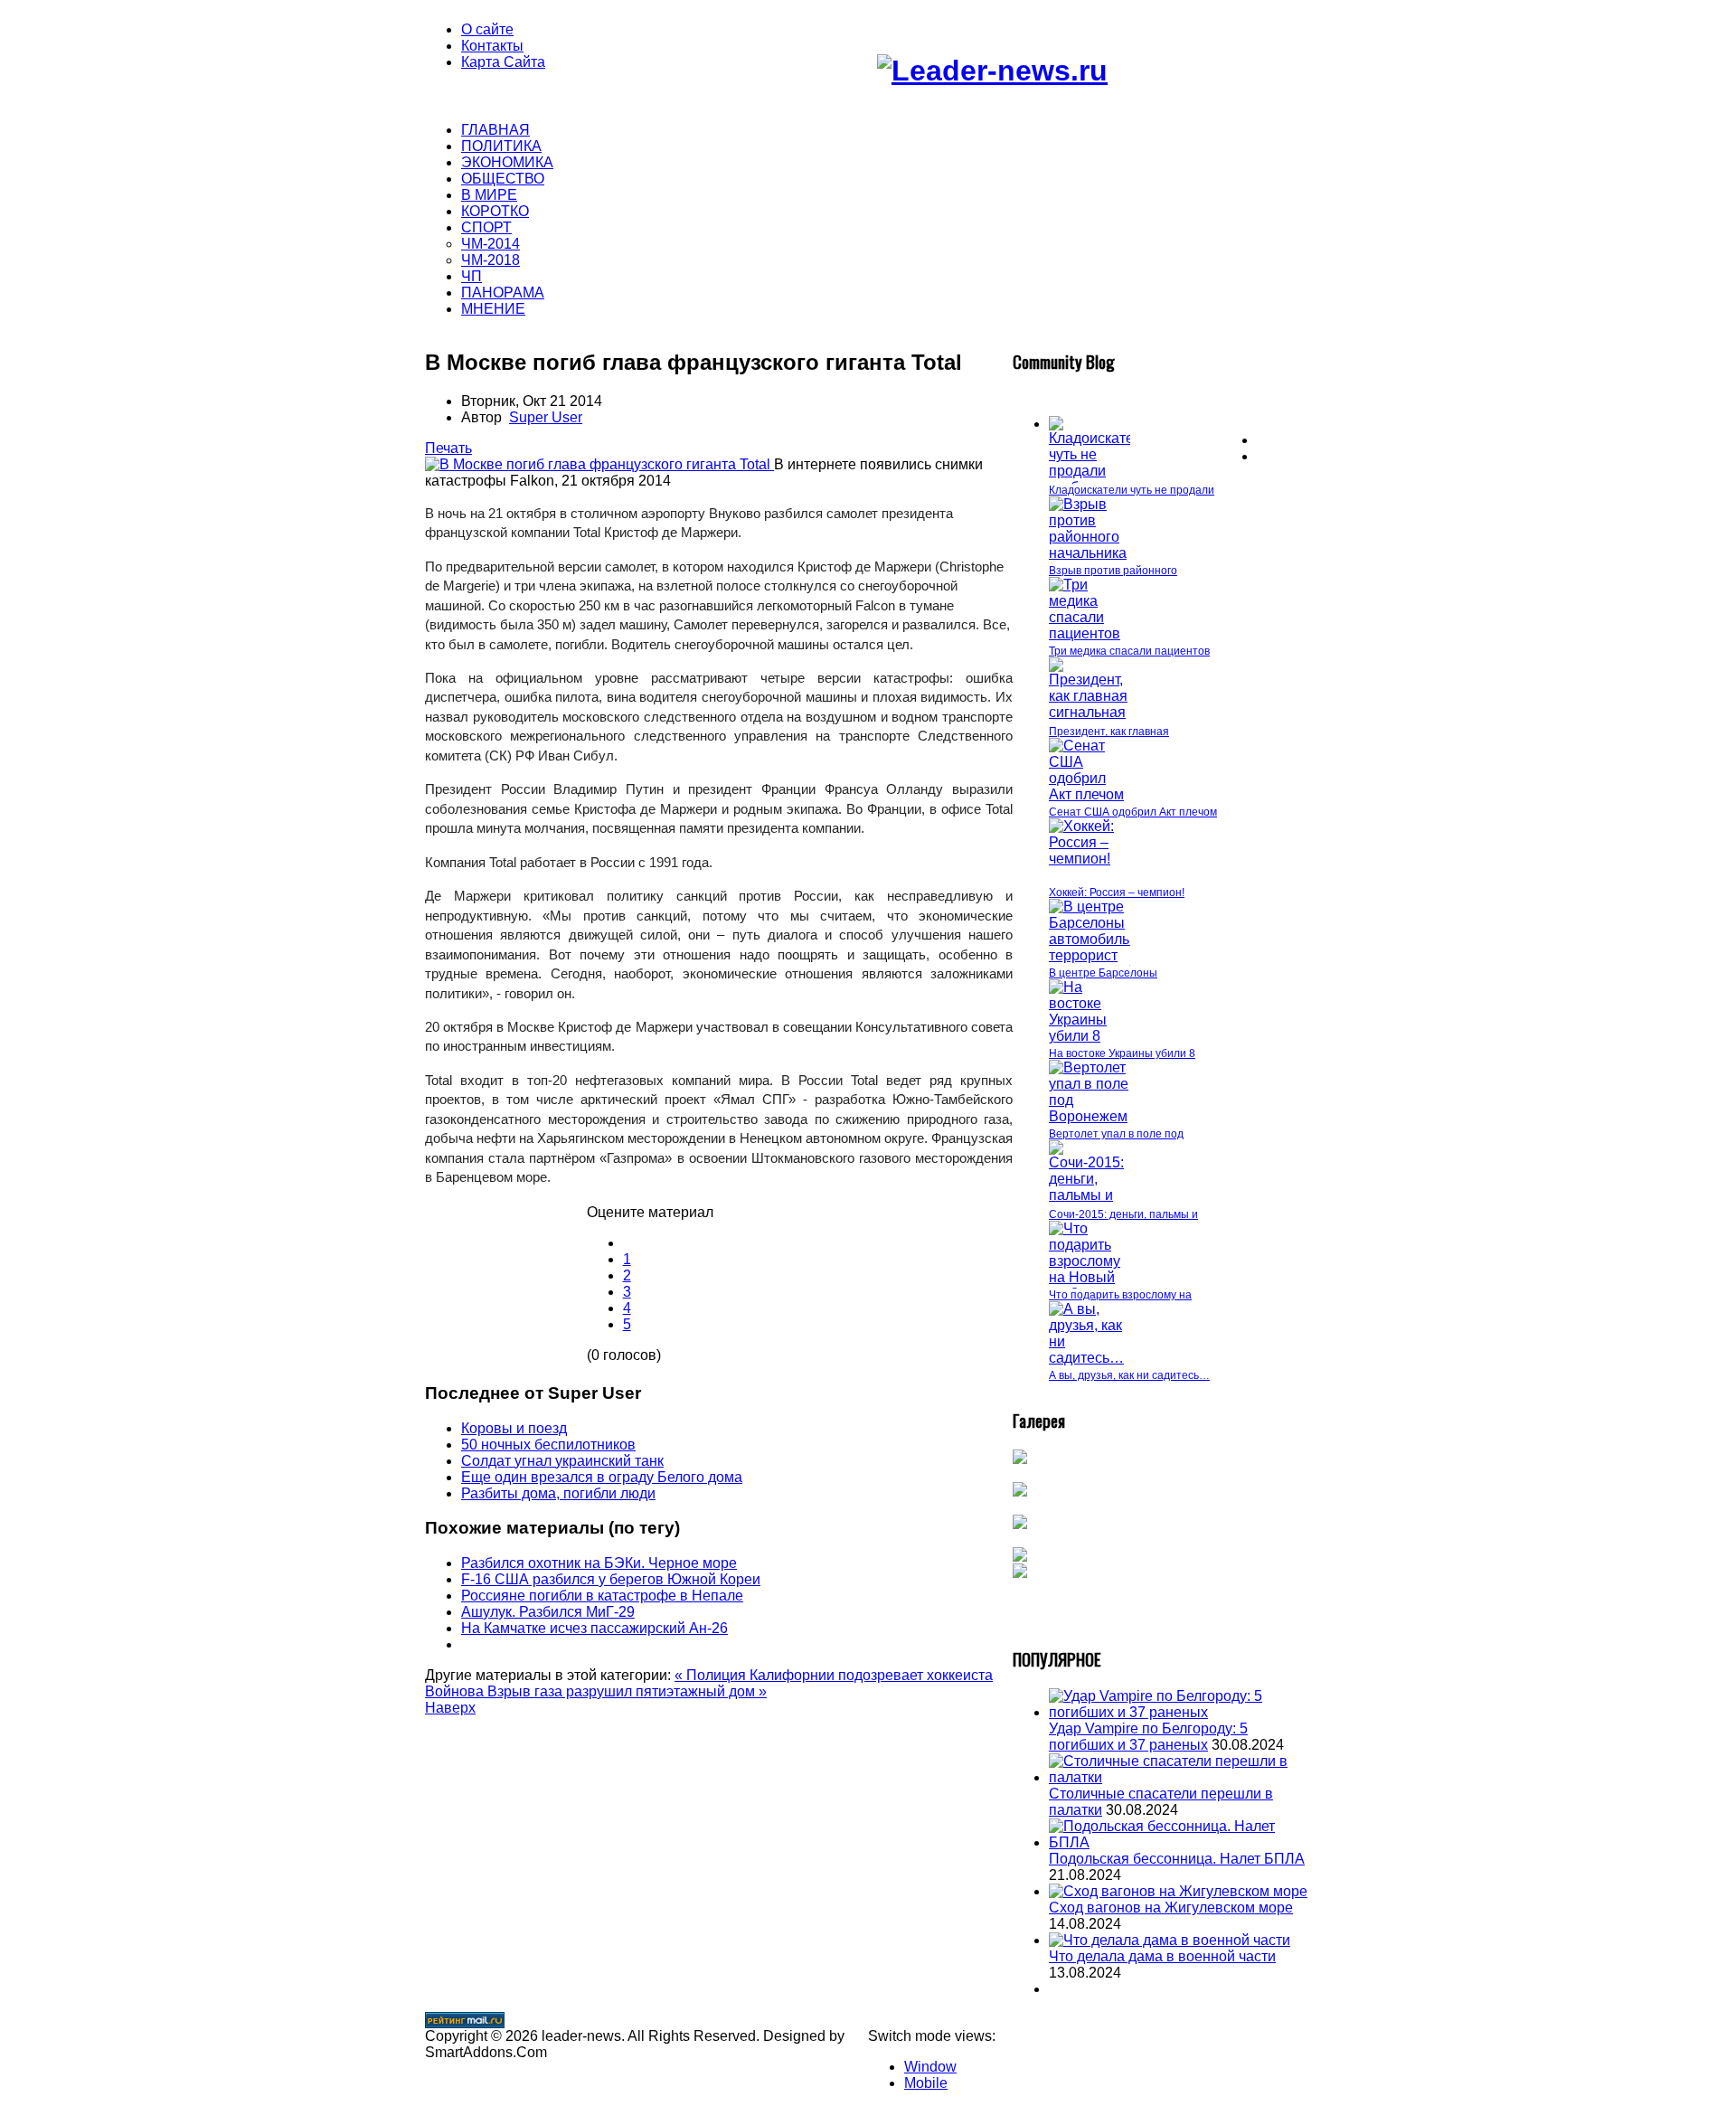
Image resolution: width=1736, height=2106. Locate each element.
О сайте (487, 29)
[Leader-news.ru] (992, 71)
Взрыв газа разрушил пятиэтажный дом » (627, 1691)
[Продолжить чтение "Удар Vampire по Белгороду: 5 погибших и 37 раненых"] (1180, 1712)
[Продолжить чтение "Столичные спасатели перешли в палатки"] (1180, 1777)
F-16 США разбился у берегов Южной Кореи (611, 1579)
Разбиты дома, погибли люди (558, 1493)
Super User (546, 417)
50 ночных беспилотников (548, 1445)
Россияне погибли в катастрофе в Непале (602, 1596)
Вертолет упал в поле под (1116, 1134)
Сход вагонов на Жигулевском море (1171, 1908)
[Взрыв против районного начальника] (1090, 553)
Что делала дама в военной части (1162, 1956)
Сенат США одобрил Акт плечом (1133, 812)
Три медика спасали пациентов (1129, 651)
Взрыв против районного (1113, 571)
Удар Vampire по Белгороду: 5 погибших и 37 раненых (1148, 1737)
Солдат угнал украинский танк (562, 1461)
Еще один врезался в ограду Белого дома (602, 1477)
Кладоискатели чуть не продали (1132, 490)
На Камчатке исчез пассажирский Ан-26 (594, 1628)
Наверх (450, 1708)
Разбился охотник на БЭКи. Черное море (599, 1563)
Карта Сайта (503, 62)
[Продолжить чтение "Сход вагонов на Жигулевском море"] (1178, 1891)
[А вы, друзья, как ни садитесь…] (1090, 1358)
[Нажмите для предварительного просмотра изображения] (599, 464)
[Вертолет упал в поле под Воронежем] (1090, 1116)
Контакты (492, 46)
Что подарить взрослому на (1120, 1295)
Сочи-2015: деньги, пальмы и (1123, 1214)
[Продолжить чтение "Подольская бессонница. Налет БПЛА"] (1180, 1842)
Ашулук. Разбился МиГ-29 (548, 1612)
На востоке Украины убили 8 (1122, 1053)
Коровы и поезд (514, 1428)
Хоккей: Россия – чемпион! (1117, 892)
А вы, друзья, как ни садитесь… (1129, 1375)
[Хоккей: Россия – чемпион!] (1090, 859)
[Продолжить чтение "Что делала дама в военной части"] (1170, 1940)
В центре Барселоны (1103, 973)
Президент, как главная (1109, 732)
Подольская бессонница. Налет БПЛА (1177, 1859)
